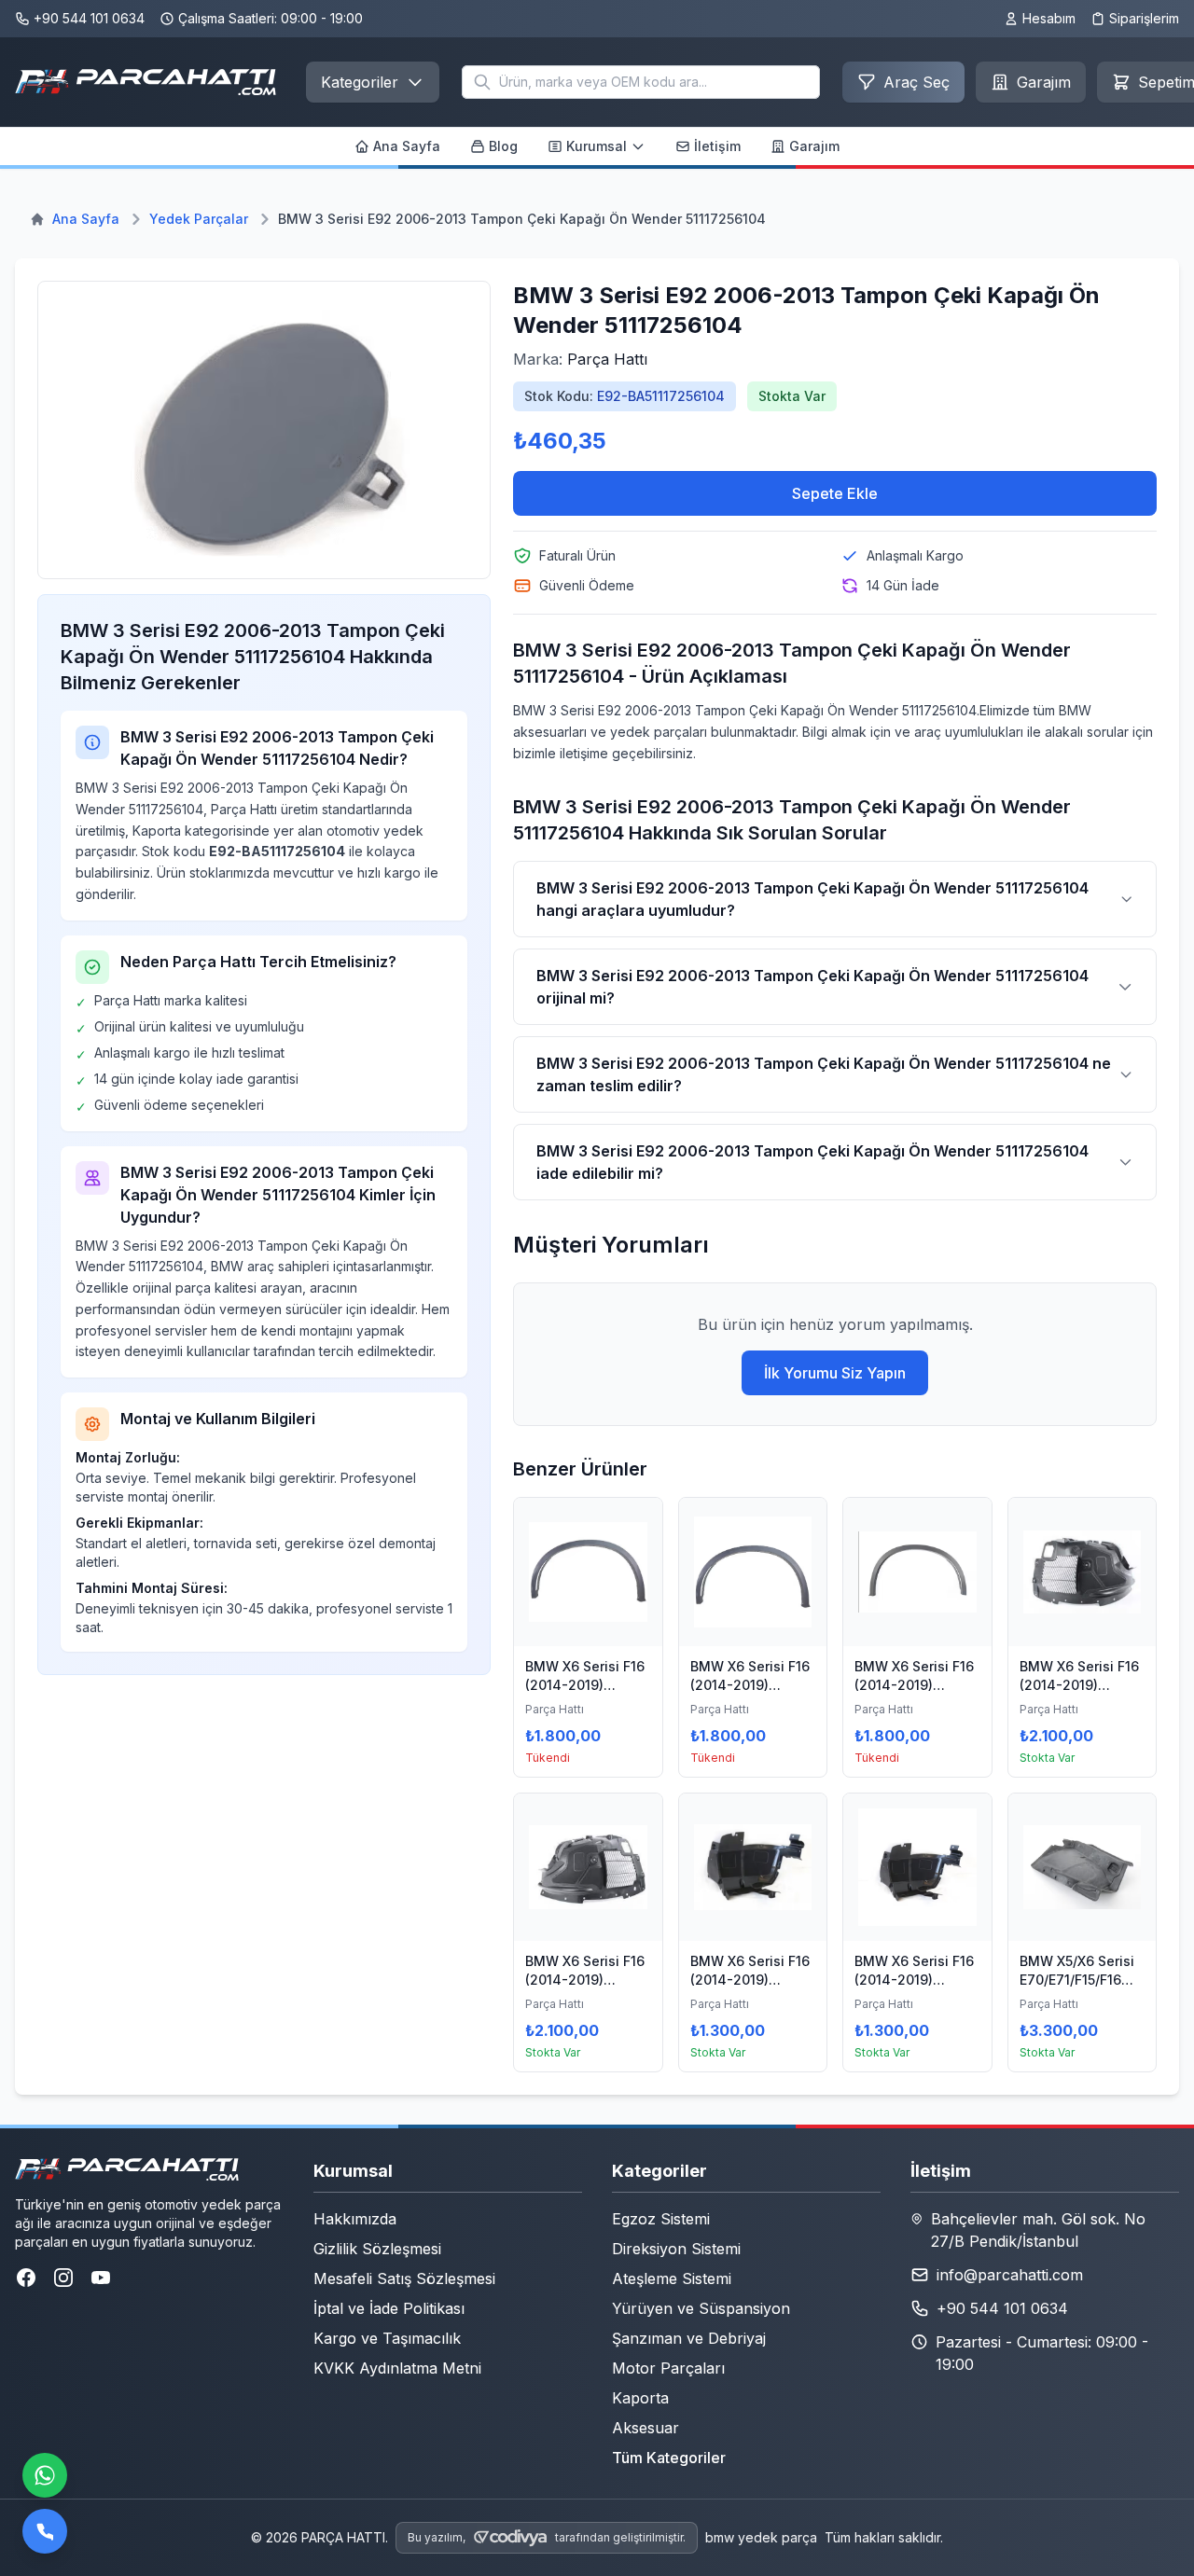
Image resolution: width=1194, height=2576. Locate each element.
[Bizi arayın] (45, 2531)
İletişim (717, 146)
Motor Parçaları (668, 2368)
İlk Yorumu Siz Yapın (835, 1373)
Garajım (814, 146)
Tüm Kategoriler (669, 2458)
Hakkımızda (355, 2219)
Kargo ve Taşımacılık (387, 2338)
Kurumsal (597, 146)
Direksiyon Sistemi (676, 2249)
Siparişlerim (1144, 18)
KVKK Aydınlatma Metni (397, 2368)
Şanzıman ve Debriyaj (689, 2338)
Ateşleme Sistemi (672, 2278)
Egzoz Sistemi (661, 2219)
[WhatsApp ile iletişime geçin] (45, 2475)
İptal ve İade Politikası (389, 2308)
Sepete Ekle (835, 493)
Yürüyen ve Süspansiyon (701, 2308)
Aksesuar (646, 2428)
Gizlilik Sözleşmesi (377, 2249)
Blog (503, 146)
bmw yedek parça (761, 2537)
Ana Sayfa (407, 146)
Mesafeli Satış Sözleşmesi (404, 2278)
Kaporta (640, 2398)
